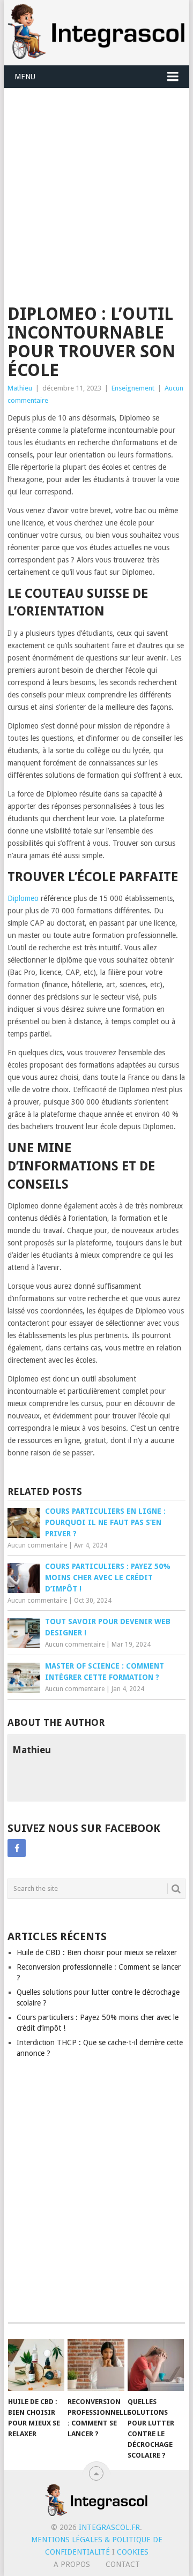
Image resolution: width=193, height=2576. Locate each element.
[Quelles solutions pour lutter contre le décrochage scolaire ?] (156, 2365)
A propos (72, 2564)
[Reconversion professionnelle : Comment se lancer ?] (96, 2365)
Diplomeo (23, 898)
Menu (25, 77)
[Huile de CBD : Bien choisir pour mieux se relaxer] (36, 2365)
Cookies (133, 2552)
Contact (123, 2564)
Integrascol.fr (109, 2527)
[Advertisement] (96, 190)
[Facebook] (17, 1848)
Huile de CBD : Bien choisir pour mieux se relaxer (97, 1952)
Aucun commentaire (37, 1545)
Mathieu (20, 388)
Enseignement (133, 388)
